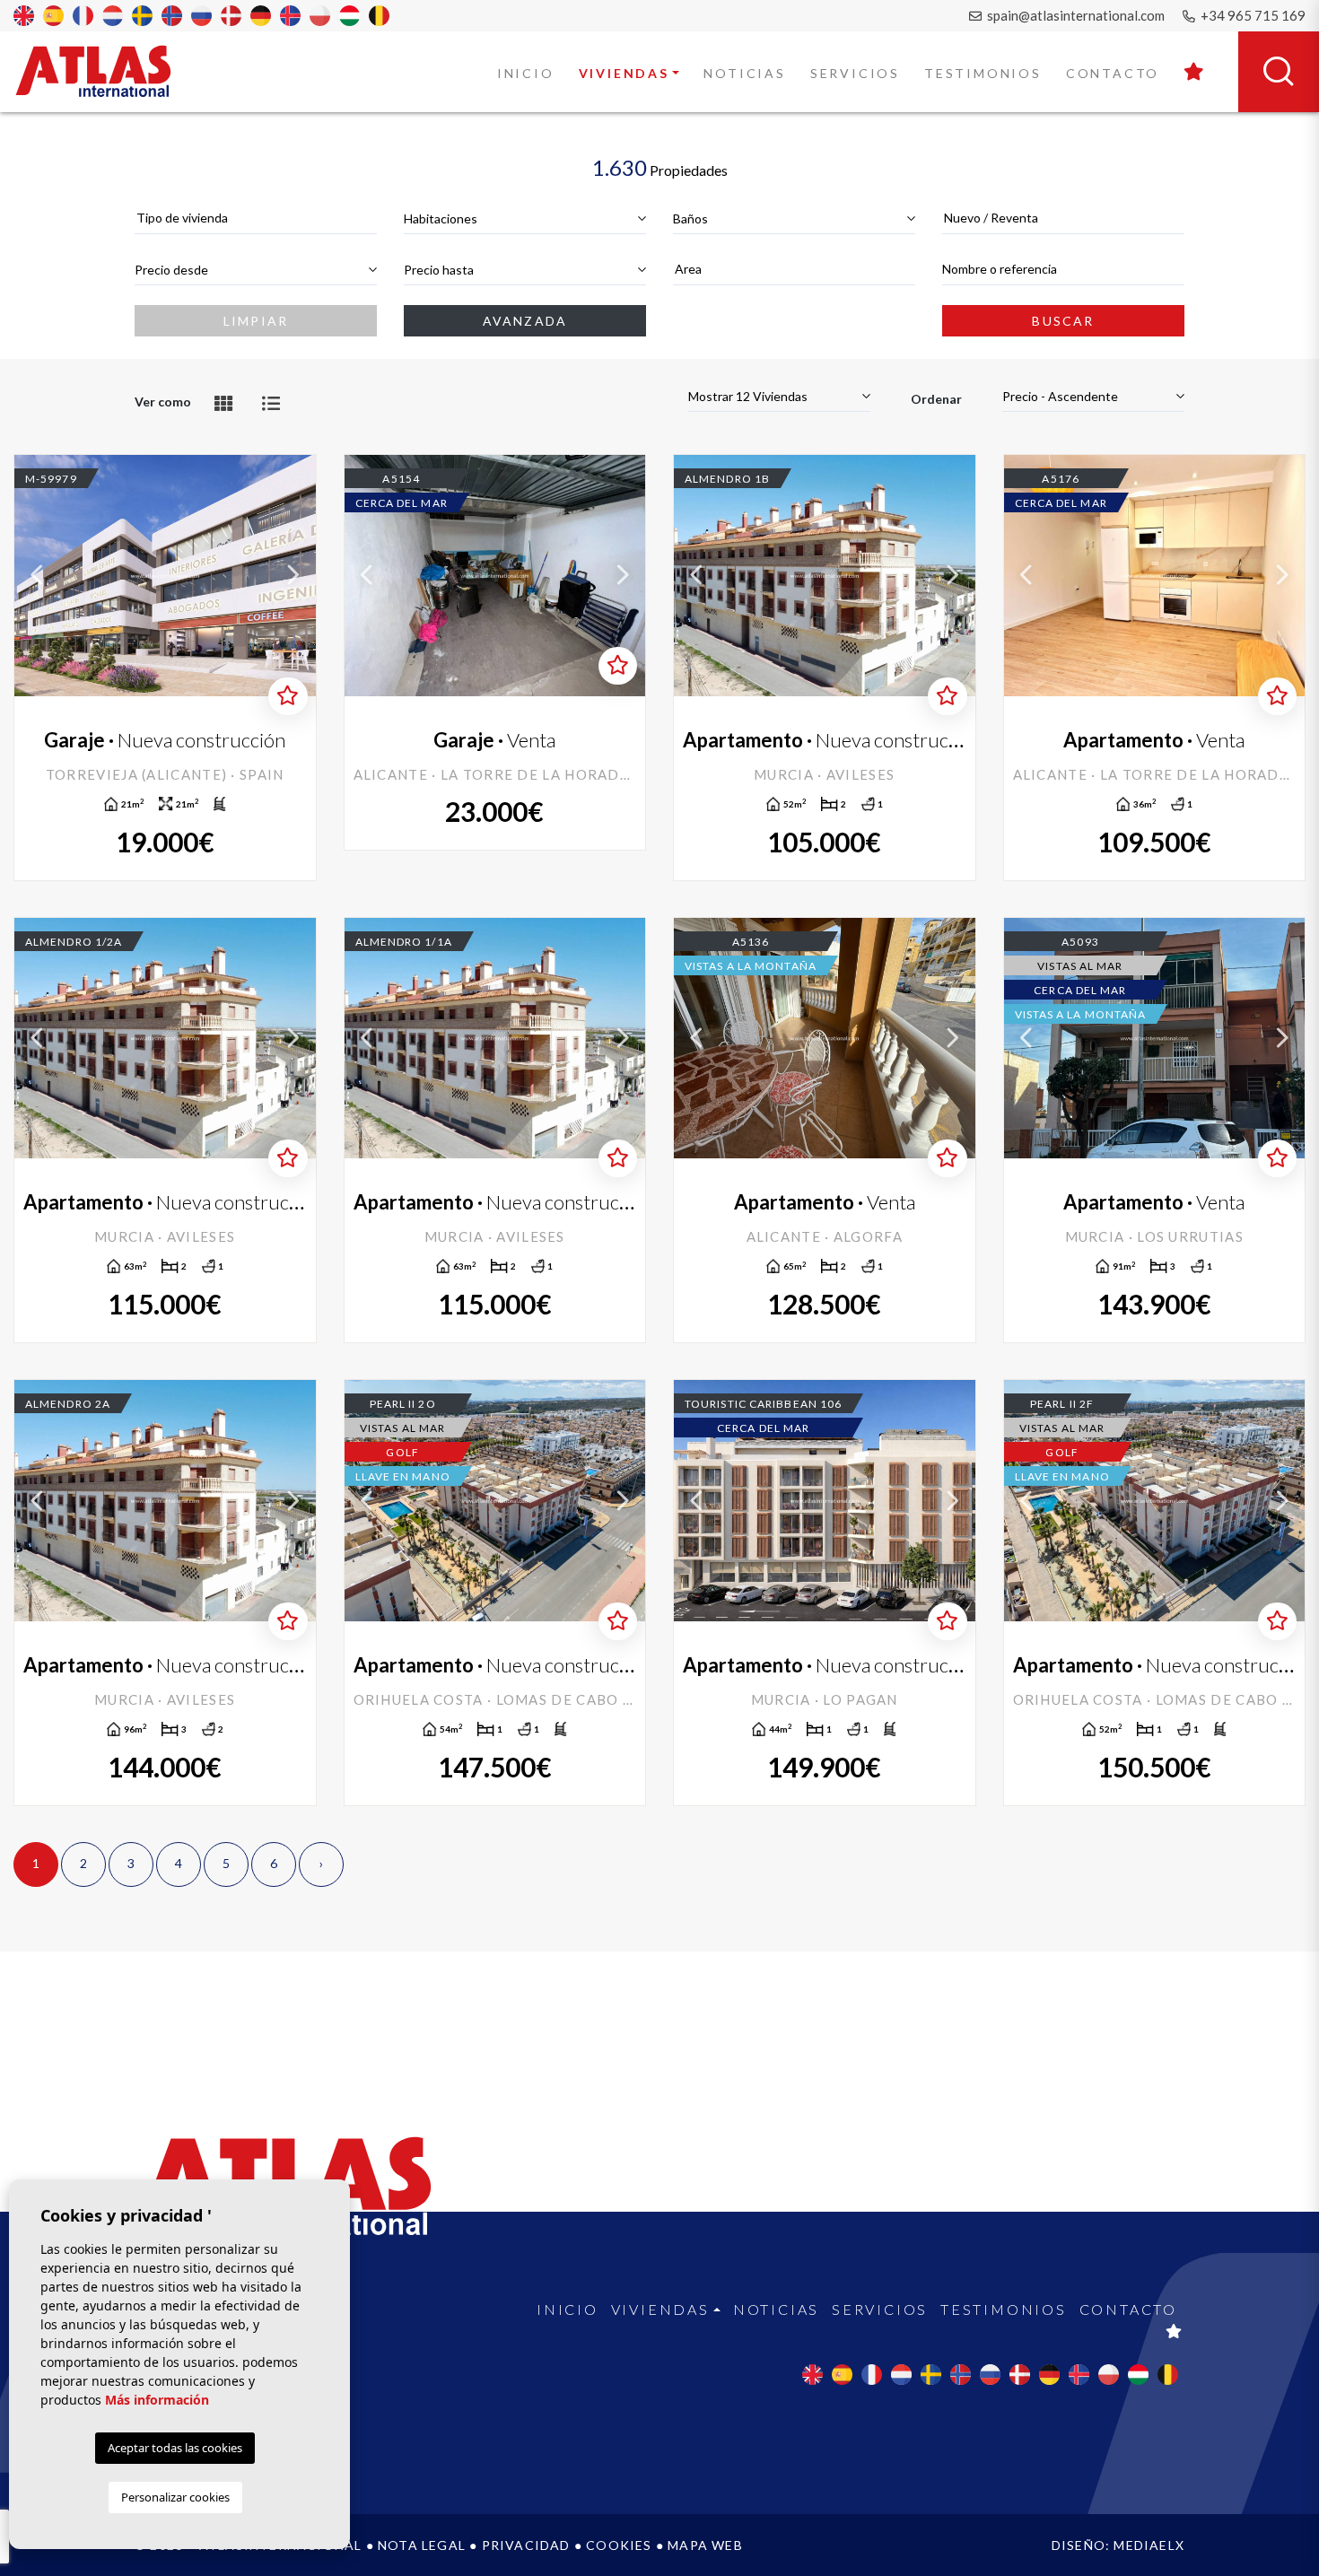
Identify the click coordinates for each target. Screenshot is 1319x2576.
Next (293, 576)
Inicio (526, 73)
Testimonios (983, 73)
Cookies (619, 2545)
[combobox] (256, 218)
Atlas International (105, 71)
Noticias (744, 73)
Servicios (855, 73)
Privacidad (526, 2545)
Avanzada (525, 321)
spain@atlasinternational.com (1074, 15)
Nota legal (422, 2545)
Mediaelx (1149, 2545)
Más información (157, 2400)
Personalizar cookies (175, 2497)
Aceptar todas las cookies (175, 2448)
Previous (37, 576)
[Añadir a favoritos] (288, 696)
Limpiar (256, 321)
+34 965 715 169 (1252, 15)
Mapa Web (705, 2545)
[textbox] (256, 218)
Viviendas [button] (624, 73)
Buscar (1063, 321)
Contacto (1113, 73)
